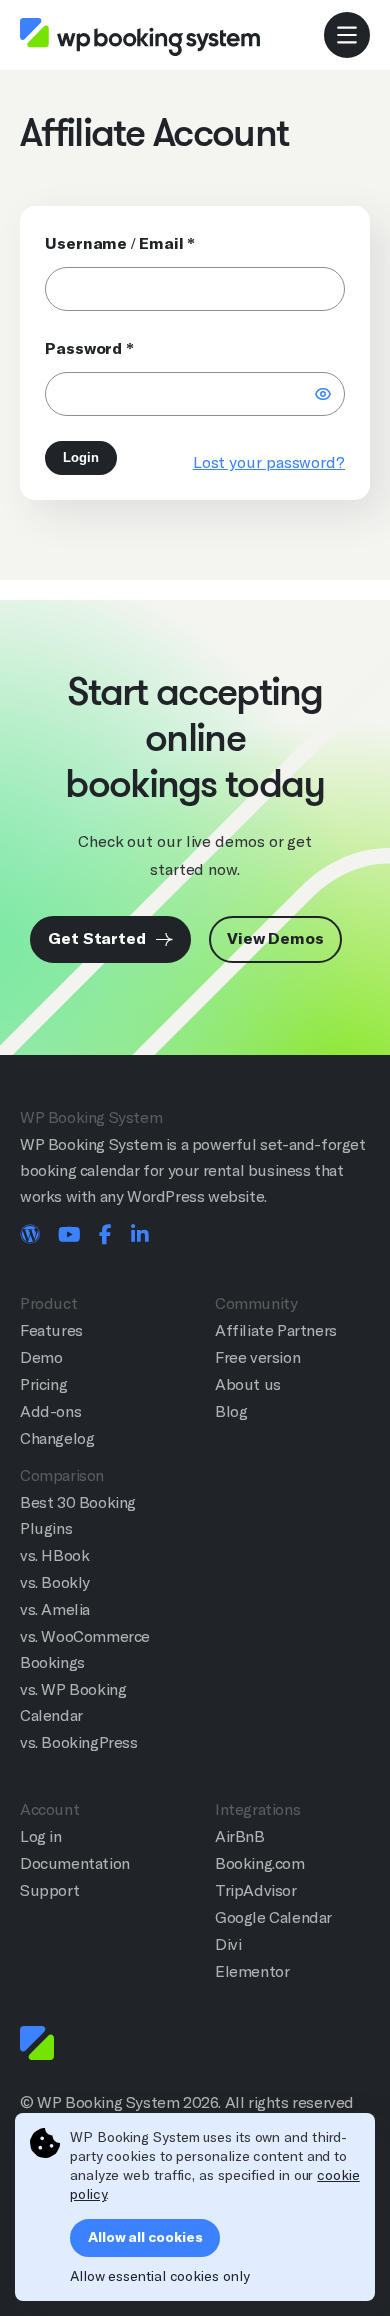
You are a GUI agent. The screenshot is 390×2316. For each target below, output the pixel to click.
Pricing (43, 1384)
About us (248, 1384)
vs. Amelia (55, 1609)
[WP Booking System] (140, 36)
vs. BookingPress (79, 1742)
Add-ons (50, 1411)
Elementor (252, 1971)
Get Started (99, 938)
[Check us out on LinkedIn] (140, 1236)
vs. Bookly (55, 1582)
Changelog (57, 1438)
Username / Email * (120, 243)
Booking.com (260, 1863)
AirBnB (240, 1836)
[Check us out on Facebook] (105, 1236)
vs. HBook (54, 1555)
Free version (257, 1357)
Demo (41, 1357)
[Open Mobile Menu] (347, 35)
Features (51, 1330)
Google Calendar (273, 1917)
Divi (228, 1944)
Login (81, 457)
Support (49, 1890)
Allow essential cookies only (159, 2276)
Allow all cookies (145, 2237)
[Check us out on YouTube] (69, 1236)
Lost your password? (269, 462)
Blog (231, 1411)
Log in (41, 1836)
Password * (89, 348)
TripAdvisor (256, 1890)
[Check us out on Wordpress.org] (30, 1236)
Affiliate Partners (276, 1330)
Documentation (75, 1863)
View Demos (275, 938)
